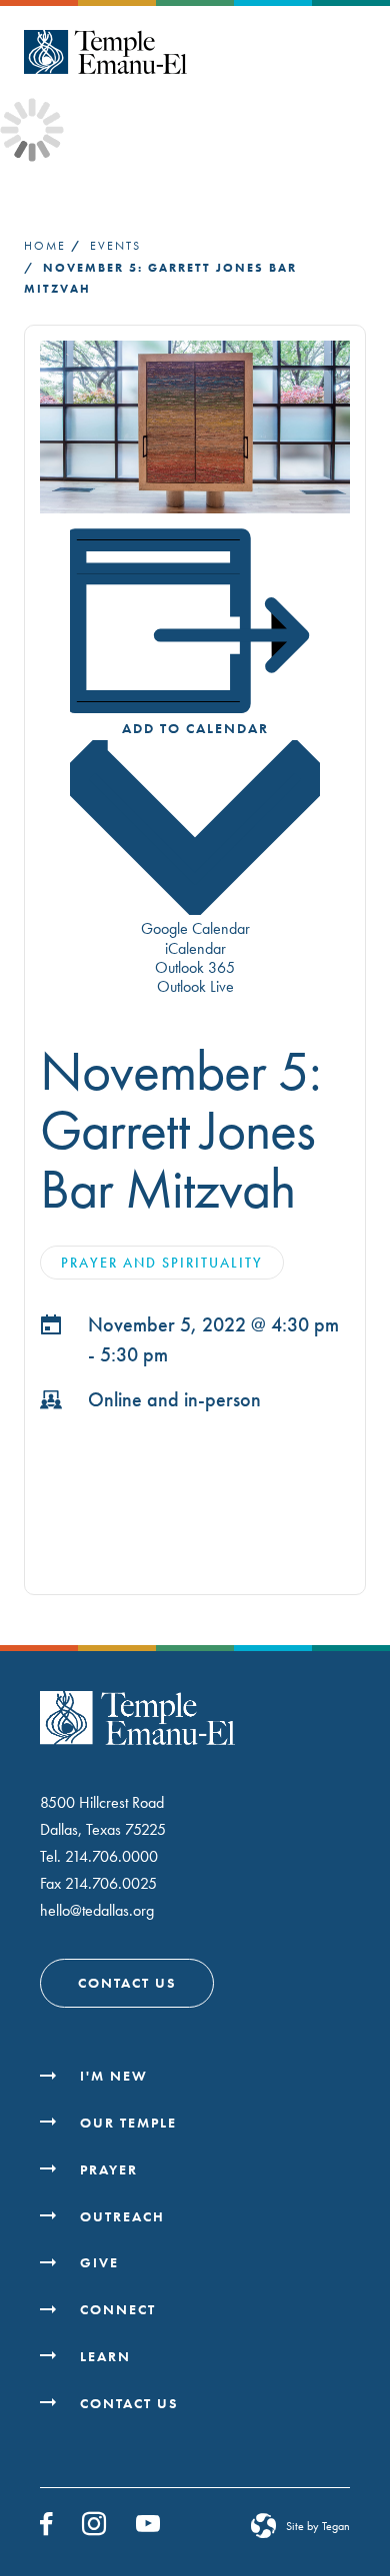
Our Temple (128, 2123)
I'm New (114, 2076)
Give (99, 2262)
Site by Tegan (318, 2526)
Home (45, 246)
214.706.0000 (111, 1856)
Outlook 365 (195, 967)
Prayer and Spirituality (162, 1263)
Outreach (122, 2216)
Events (115, 246)
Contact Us (127, 1983)
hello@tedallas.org (97, 1910)
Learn (105, 2356)
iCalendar (195, 948)
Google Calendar (195, 928)
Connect (118, 2309)
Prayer (109, 2169)
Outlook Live (195, 986)
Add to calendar (195, 728)
